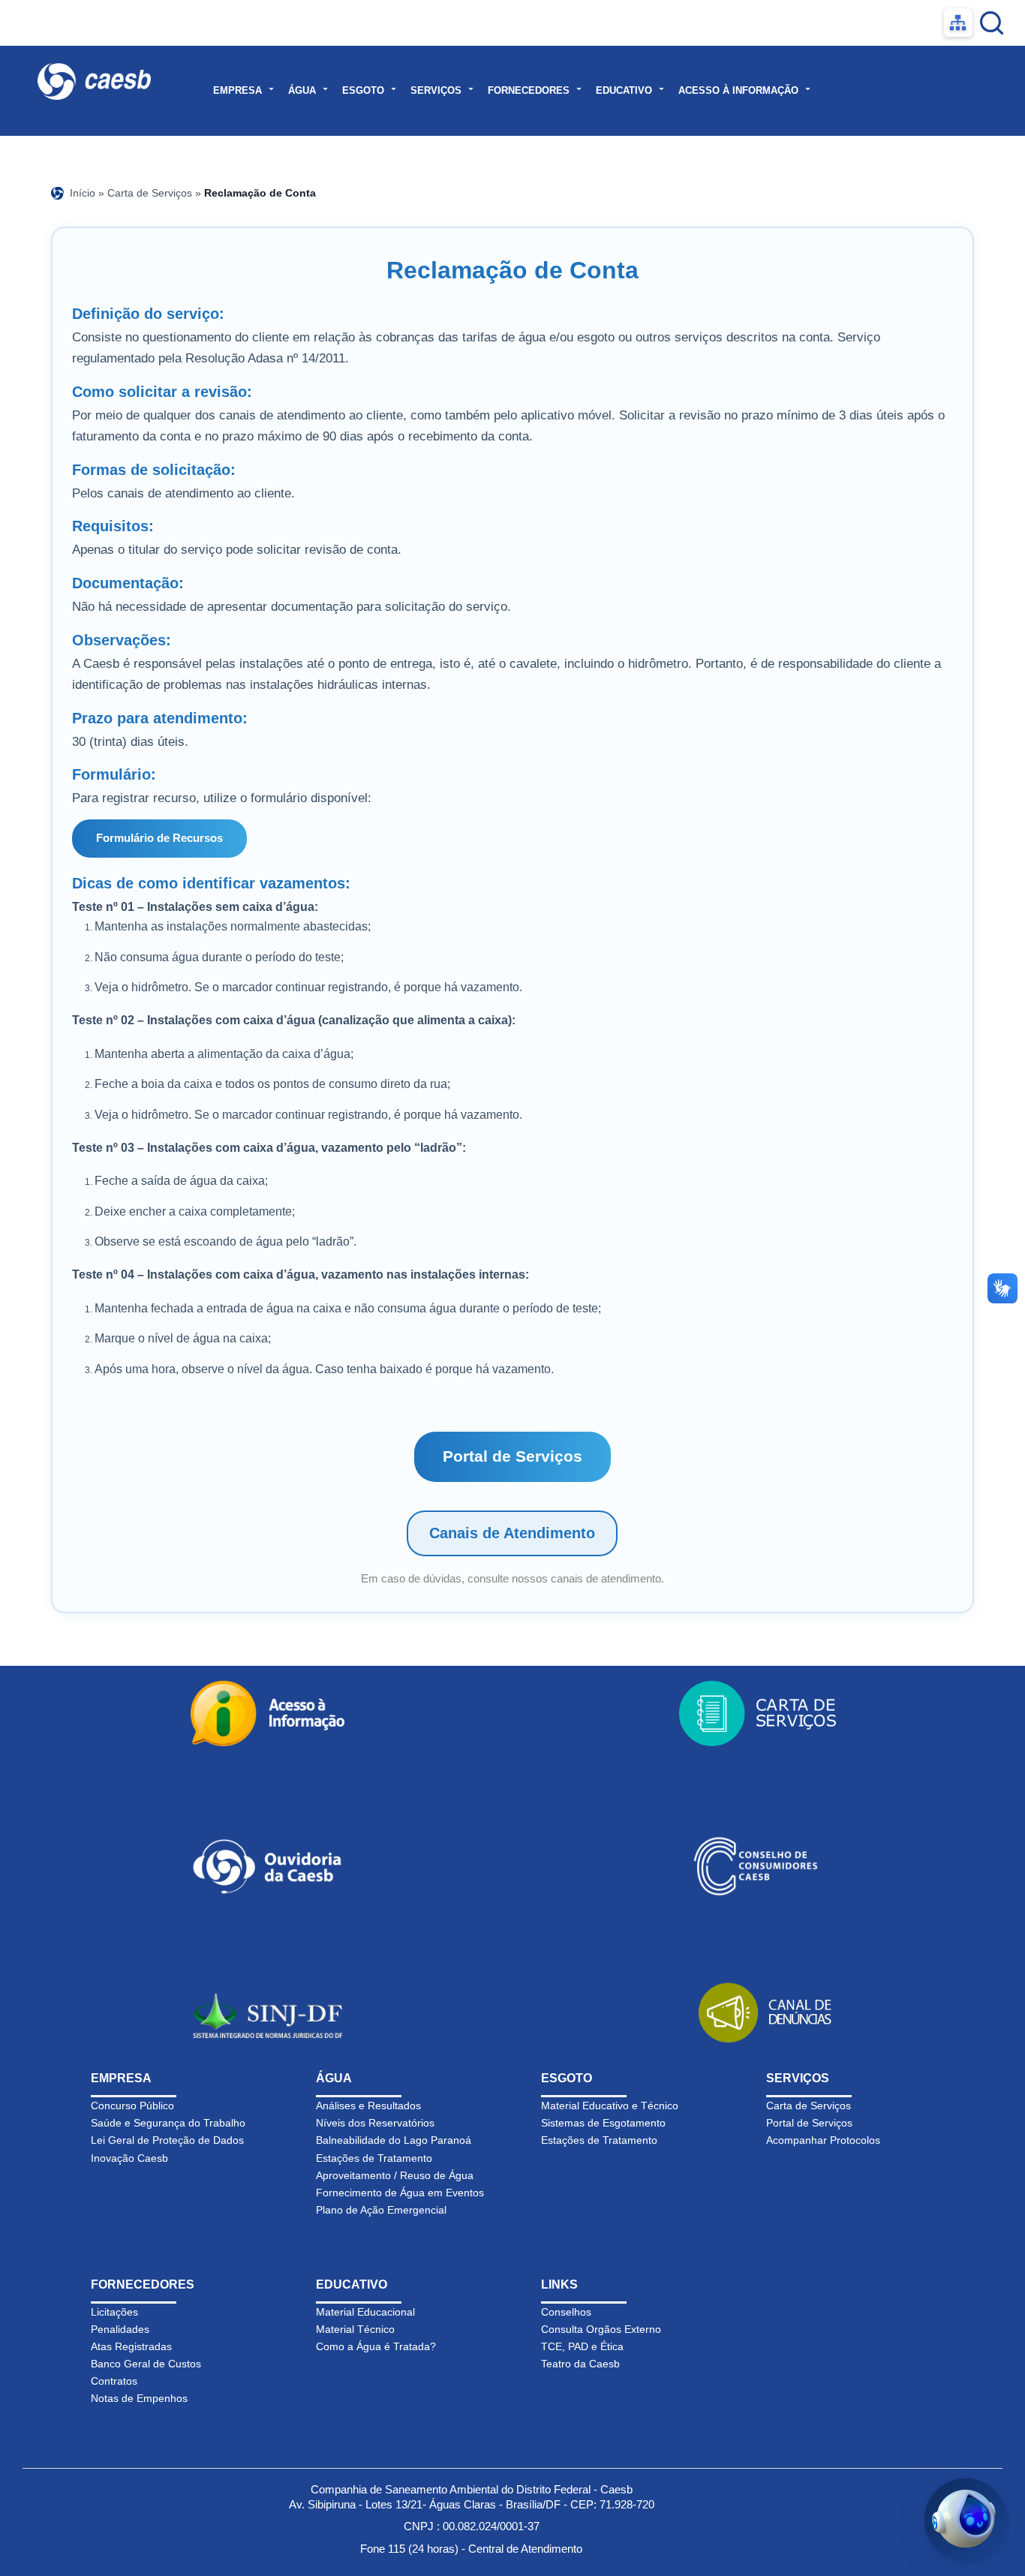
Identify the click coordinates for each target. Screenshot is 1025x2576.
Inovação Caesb (129, 2158)
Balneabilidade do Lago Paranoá (394, 2140)
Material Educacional (365, 2312)
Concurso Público (132, 2106)
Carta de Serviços (150, 193)
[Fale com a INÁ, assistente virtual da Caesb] (966, 2520)
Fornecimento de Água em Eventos (400, 2193)
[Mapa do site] (958, 23)
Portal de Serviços (512, 1456)
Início (83, 193)
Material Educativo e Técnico (610, 2106)
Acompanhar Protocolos (823, 2140)
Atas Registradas (131, 2346)
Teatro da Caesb (580, 2364)
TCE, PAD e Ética (582, 2346)
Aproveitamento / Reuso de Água (395, 2175)
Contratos (114, 2381)
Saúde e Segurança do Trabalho (168, 2123)
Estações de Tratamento (374, 2158)
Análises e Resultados (368, 2106)
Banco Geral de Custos (146, 2364)
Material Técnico (355, 2329)
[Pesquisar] (992, 23)
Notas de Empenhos (139, 2398)
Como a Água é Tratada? (376, 2346)
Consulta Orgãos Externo (601, 2329)
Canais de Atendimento (512, 1533)
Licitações (114, 2312)
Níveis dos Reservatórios (375, 2123)
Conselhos (566, 2312)
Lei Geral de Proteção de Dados (167, 2140)
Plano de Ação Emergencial (381, 2210)
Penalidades (120, 2329)
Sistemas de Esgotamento (603, 2123)
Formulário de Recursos (159, 838)
